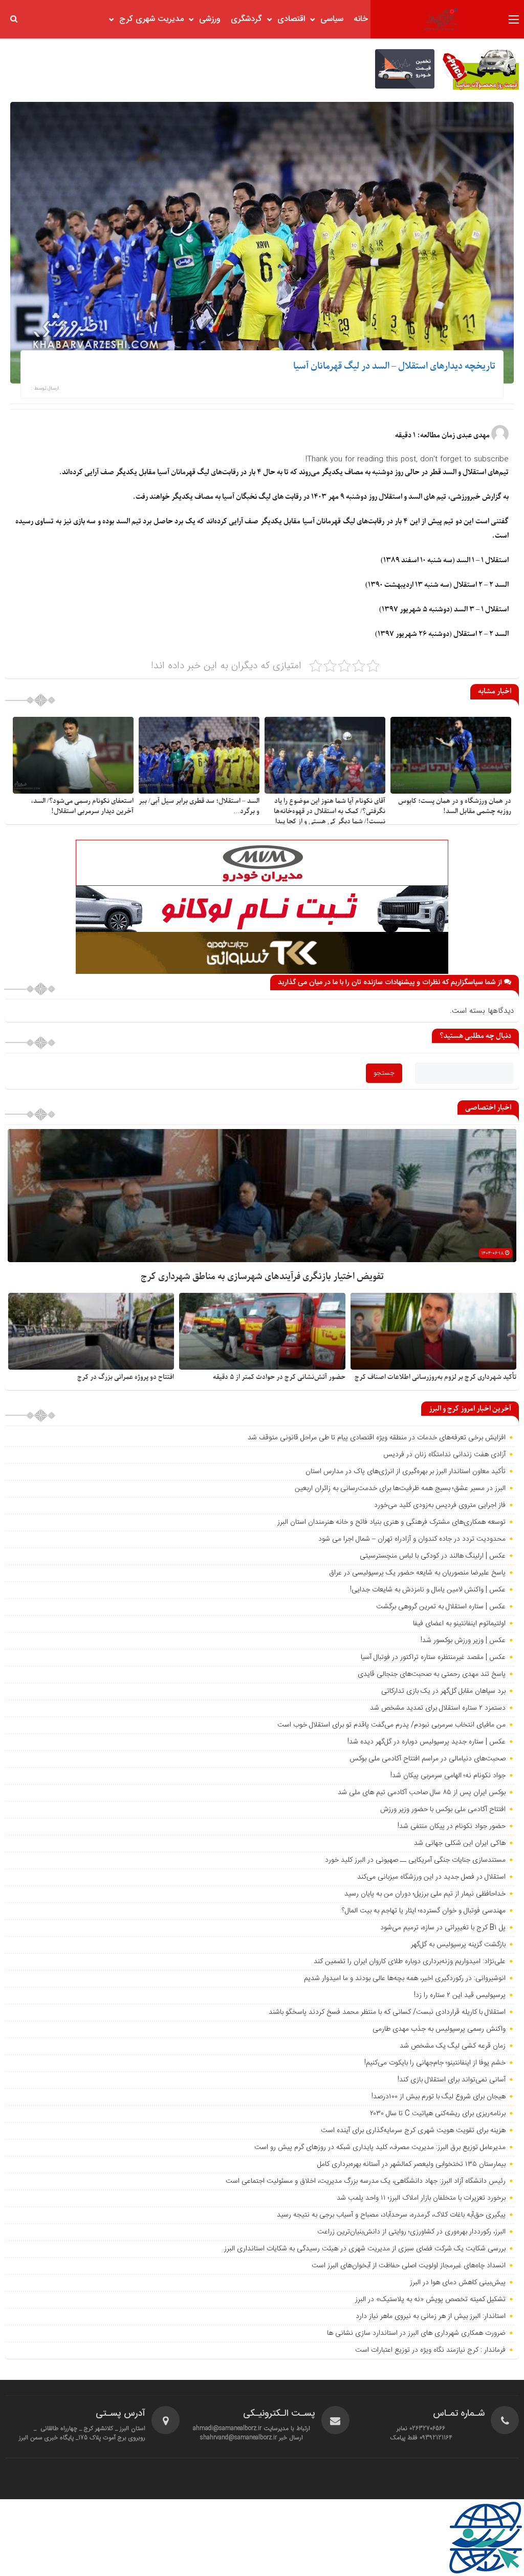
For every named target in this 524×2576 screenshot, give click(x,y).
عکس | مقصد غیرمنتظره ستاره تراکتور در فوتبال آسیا (433, 1657)
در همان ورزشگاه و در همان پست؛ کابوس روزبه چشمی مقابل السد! (455, 806)
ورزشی (210, 19)
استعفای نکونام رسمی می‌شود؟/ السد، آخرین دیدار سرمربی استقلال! (82, 806)
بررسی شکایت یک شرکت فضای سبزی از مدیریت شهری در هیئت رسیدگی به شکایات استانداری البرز (365, 2249)
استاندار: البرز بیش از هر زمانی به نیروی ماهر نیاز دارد (431, 2316)
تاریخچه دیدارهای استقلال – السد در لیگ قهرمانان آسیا (394, 366)
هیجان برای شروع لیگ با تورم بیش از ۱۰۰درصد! (439, 2097)
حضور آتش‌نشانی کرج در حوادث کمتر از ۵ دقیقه (279, 1377)
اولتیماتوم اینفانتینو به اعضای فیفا (459, 1624)
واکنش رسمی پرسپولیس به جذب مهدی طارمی (439, 2029)
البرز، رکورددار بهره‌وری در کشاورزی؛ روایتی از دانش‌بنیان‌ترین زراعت (411, 2232)
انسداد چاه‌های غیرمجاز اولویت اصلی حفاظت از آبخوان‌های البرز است (409, 2266)
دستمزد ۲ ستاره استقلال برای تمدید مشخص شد (438, 1708)
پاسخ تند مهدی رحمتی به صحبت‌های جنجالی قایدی (432, 1674)
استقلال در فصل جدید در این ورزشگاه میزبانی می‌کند (431, 1877)
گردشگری (246, 19)
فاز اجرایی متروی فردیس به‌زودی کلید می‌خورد (440, 1505)
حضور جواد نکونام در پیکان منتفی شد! (452, 1826)
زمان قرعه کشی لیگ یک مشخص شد (453, 2046)
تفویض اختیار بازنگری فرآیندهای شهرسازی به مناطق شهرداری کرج (262, 1277)
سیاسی (332, 19)
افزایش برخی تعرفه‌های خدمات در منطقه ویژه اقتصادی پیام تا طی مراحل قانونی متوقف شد (377, 1438)
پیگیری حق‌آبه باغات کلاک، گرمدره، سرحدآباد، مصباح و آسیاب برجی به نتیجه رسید (391, 2215)
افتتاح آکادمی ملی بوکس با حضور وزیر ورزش (443, 1809)
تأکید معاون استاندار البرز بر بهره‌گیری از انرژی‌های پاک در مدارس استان (406, 1472)
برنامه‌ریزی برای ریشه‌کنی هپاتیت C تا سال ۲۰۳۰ (438, 2114)
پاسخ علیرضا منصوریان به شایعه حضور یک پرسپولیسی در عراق (417, 1573)
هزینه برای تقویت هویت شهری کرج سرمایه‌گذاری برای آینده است (413, 2131)
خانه (361, 19)
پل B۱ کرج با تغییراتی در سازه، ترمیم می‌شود (443, 1928)
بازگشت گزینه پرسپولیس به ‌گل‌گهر (458, 1945)
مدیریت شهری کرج (151, 19)
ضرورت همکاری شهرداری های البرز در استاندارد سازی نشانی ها (416, 2333)
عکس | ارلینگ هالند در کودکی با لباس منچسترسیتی (433, 1556)
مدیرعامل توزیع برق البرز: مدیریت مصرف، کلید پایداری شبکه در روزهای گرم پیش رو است (380, 2147)
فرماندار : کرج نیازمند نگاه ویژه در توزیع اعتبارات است (430, 2350)
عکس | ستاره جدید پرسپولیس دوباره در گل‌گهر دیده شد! (427, 1742)
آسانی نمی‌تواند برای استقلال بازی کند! (452, 2080)
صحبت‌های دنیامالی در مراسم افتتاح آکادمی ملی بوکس (428, 1759)
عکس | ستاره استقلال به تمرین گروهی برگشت (441, 1607)
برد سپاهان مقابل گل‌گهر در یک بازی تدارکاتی (443, 1691)
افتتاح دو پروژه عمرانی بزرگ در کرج (126, 1377)
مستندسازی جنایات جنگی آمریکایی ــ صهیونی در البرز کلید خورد (415, 1860)
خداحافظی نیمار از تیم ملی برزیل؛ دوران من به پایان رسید (425, 1894)
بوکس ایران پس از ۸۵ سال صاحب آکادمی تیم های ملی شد (422, 1793)
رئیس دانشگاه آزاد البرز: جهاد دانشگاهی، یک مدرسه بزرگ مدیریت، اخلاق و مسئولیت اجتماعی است (366, 2181)
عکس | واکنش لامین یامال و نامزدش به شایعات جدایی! (428, 1590)
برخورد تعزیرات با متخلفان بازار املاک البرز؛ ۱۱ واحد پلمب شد (421, 2198)
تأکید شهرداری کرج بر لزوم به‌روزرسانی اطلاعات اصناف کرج (435, 1377)
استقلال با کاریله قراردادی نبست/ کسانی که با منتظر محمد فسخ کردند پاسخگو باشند (387, 2012)
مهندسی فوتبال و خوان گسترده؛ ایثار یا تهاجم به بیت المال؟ (424, 1911)
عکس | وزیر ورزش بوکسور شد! (463, 1641)
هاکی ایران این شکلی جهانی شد (460, 1843)
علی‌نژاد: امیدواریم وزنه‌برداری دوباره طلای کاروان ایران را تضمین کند (410, 1962)
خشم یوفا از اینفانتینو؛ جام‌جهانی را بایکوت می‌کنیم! (435, 2063)
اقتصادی (291, 19)
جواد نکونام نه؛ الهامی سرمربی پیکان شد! (448, 1776)
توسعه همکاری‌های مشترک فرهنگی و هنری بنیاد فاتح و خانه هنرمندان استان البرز (390, 1522)
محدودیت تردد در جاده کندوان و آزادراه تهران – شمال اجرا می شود (412, 1539)
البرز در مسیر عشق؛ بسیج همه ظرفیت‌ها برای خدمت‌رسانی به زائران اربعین (400, 1488)
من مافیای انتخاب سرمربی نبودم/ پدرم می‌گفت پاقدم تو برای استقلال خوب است (391, 1725)
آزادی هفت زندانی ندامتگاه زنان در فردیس (444, 1455)
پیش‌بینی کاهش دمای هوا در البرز (458, 2283)
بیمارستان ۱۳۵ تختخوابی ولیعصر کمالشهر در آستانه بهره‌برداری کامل (411, 2164)
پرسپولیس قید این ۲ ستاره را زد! (460, 1995)
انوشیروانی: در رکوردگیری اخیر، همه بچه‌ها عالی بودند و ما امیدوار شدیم (405, 1978)
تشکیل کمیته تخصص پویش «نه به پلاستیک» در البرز (430, 2300)
